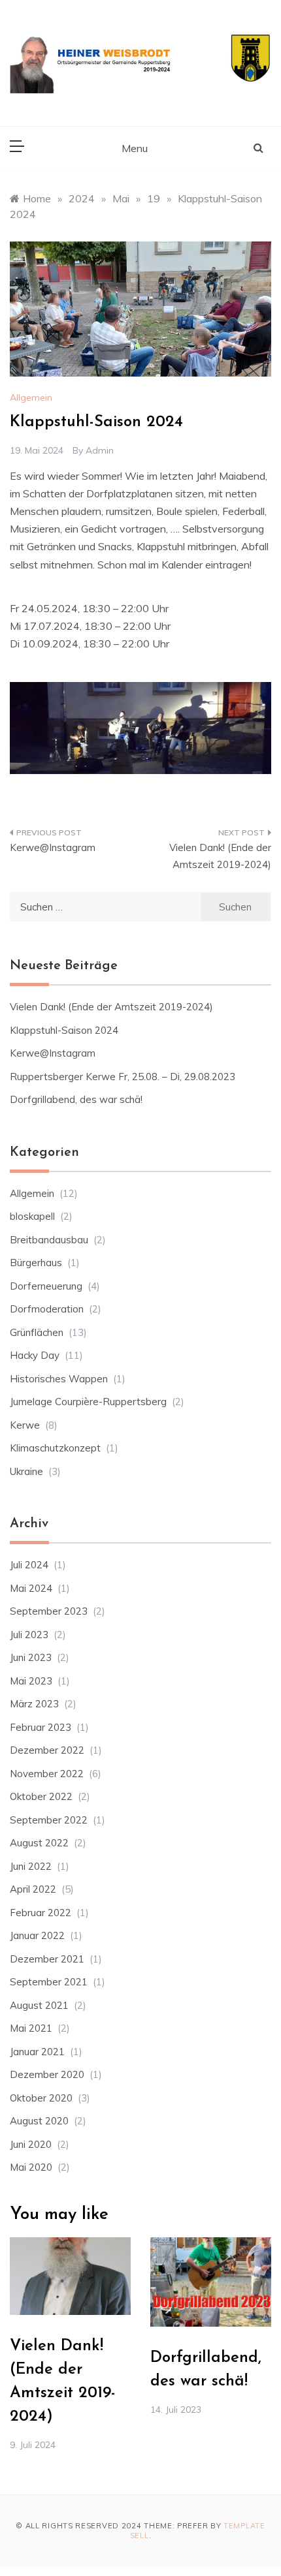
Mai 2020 (31, 2167)
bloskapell (32, 1216)
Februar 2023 (41, 1727)
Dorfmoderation (47, 1309)
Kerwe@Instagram (53, 847)
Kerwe (25, 1425)
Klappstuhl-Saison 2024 (64, 1030)
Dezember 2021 (47, 1959)
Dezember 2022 (47, 1750)
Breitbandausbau (49, 1240)
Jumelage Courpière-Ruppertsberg (88, 1402)
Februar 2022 (41, 1913)
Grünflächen (37, 1332)
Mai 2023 (31, 1681)
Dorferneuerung (46, 1286)
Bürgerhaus (36, 1263)
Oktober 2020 (41, 2098)
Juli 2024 (29, 1565)
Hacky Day (35, 1355)
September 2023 (49, 1611)
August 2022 (39, 1843)
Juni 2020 (31, 2144)
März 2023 (34, 1704)
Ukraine (26, 1471)
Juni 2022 (31, 1866)
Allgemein (31, 397)
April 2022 (33, 1889)
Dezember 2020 (47, 2074)
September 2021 (49, 1982)
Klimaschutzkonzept (55, 1448)
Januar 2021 (37, 2052)
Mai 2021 (31, 2028)
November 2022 (47, 1774)
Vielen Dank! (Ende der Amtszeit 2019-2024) (220, 856)
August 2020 (39, 2121)
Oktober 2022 (41, 1796)
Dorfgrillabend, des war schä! (76, 1099)
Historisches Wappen (59, 1379)
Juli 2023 (29, 1635)
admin (100, 450)
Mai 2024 (31, 1588)
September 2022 (49, 1820)
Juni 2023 (31, 1657)
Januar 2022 (37, 1935)
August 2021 (39, 2005)
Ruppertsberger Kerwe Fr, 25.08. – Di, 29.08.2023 (123, 1077)
